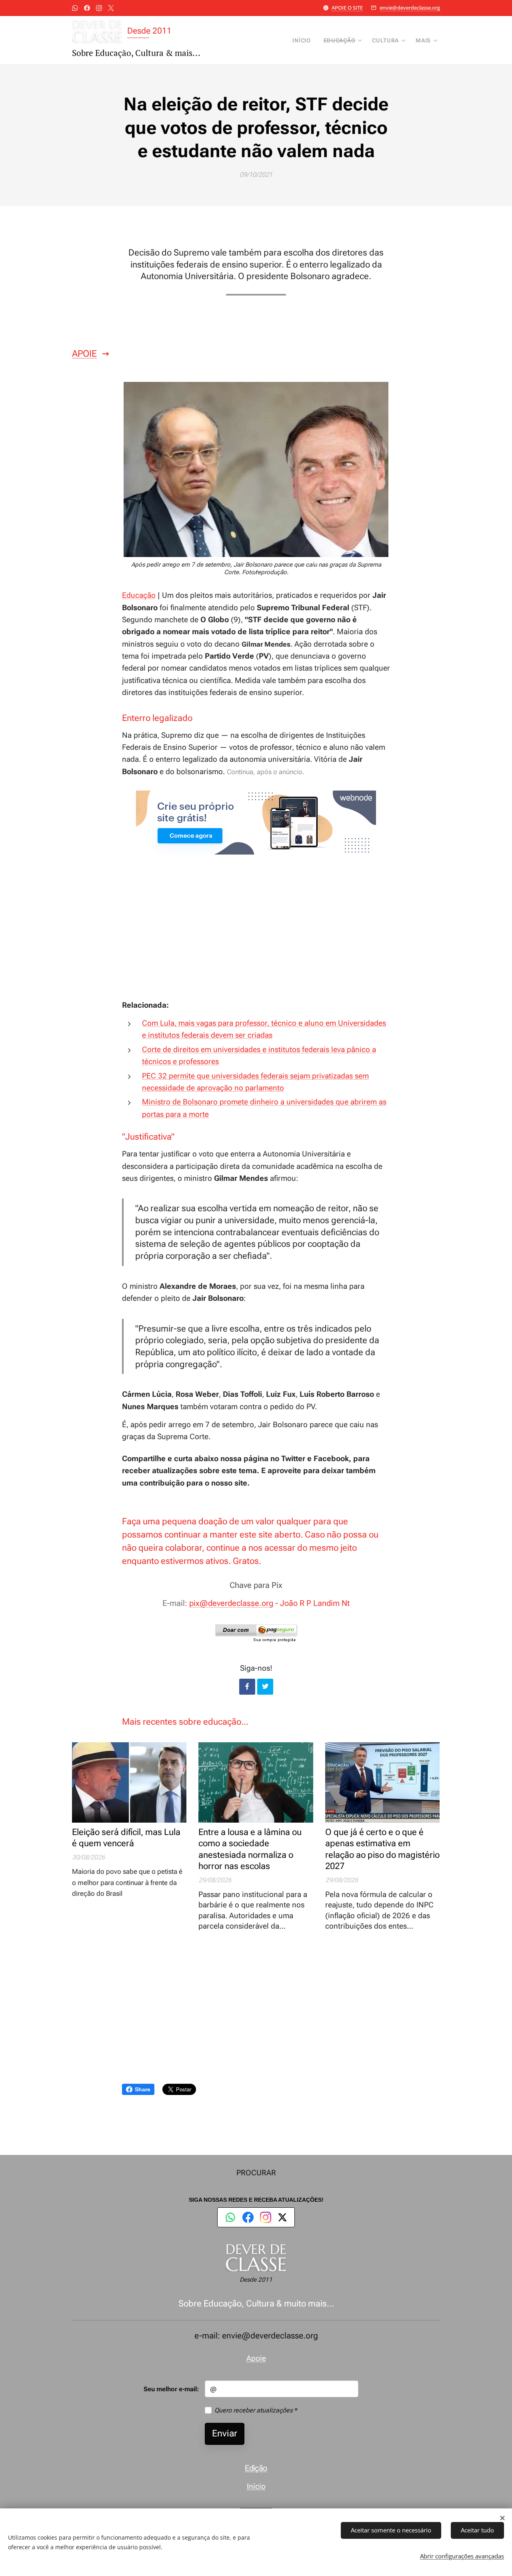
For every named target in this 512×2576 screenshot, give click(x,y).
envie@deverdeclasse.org (410, 8)
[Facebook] (87, 8)
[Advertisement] (256, 931)
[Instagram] (99, 8)
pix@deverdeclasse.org (231, 1603)
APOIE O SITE (347, 8)
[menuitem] (304, 40)
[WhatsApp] (230, 2217)
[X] (111, 8)
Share (143, 2089)
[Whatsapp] (75, 8)
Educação (139, 595)
